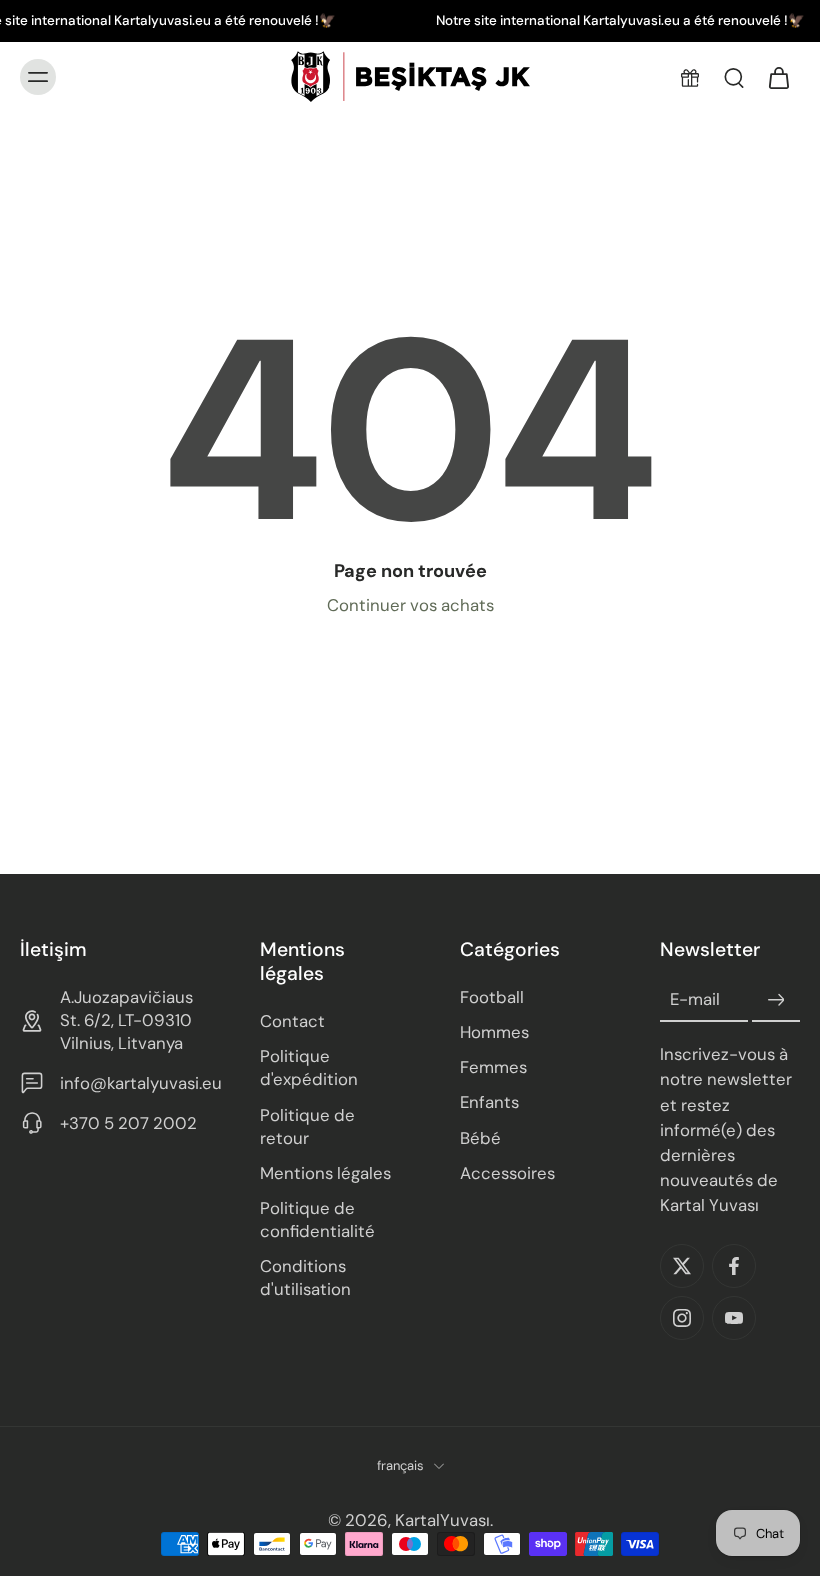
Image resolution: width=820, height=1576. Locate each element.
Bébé (480, 1137)
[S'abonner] (776, 1000)
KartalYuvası (442, 1520)
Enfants (489, 1102)
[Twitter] (682, 1266)
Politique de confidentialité (317, 1219)
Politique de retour (307, 1125)
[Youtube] (734, 1318)
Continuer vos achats (410, 605)
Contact (292, 1021)
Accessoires (507, 1172)
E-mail (695, 999)
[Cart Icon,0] (778, 76)
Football (492, 997)
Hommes (494, 1032)
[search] (734, 77)
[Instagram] (682, 1318)
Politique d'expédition (309, 1067)
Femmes (493, 1067)
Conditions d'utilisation (305, 1277)
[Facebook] (734, 1266)
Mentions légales (325, 1172)
